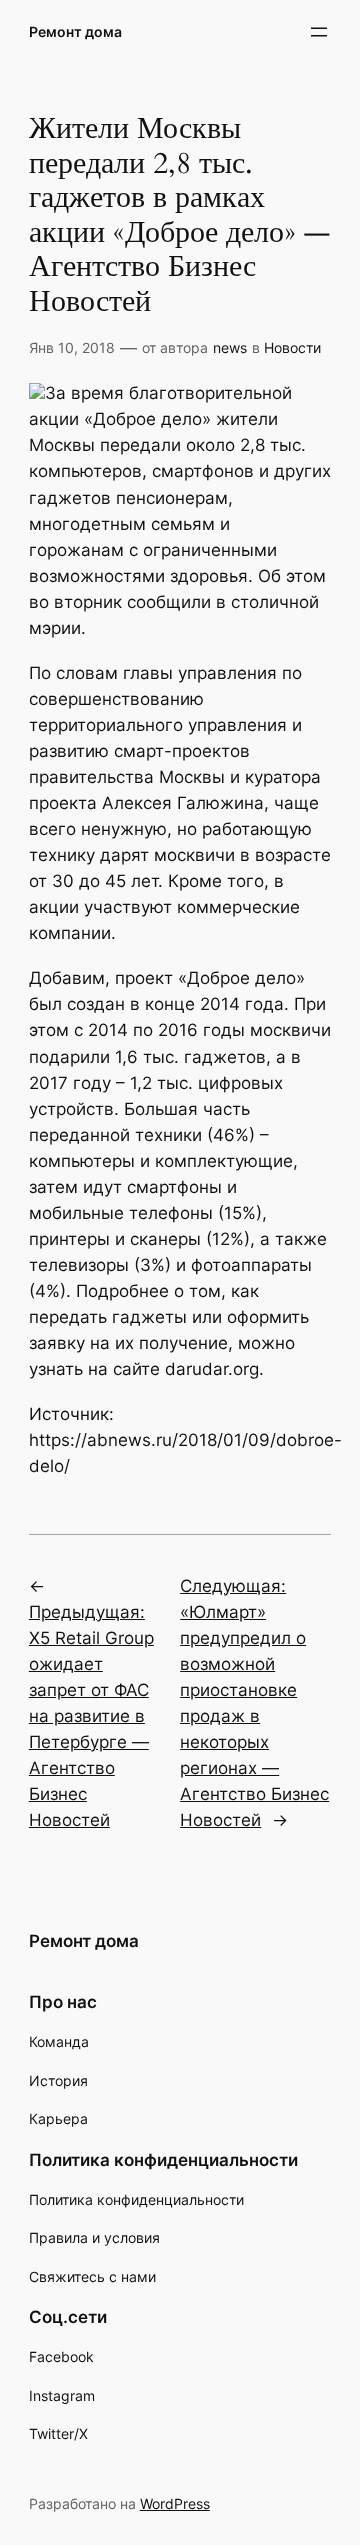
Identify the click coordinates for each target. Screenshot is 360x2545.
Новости (292, 347)
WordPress (175, 2503)
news (230, 347)
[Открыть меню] (319, 32)
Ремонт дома (75, 31)
